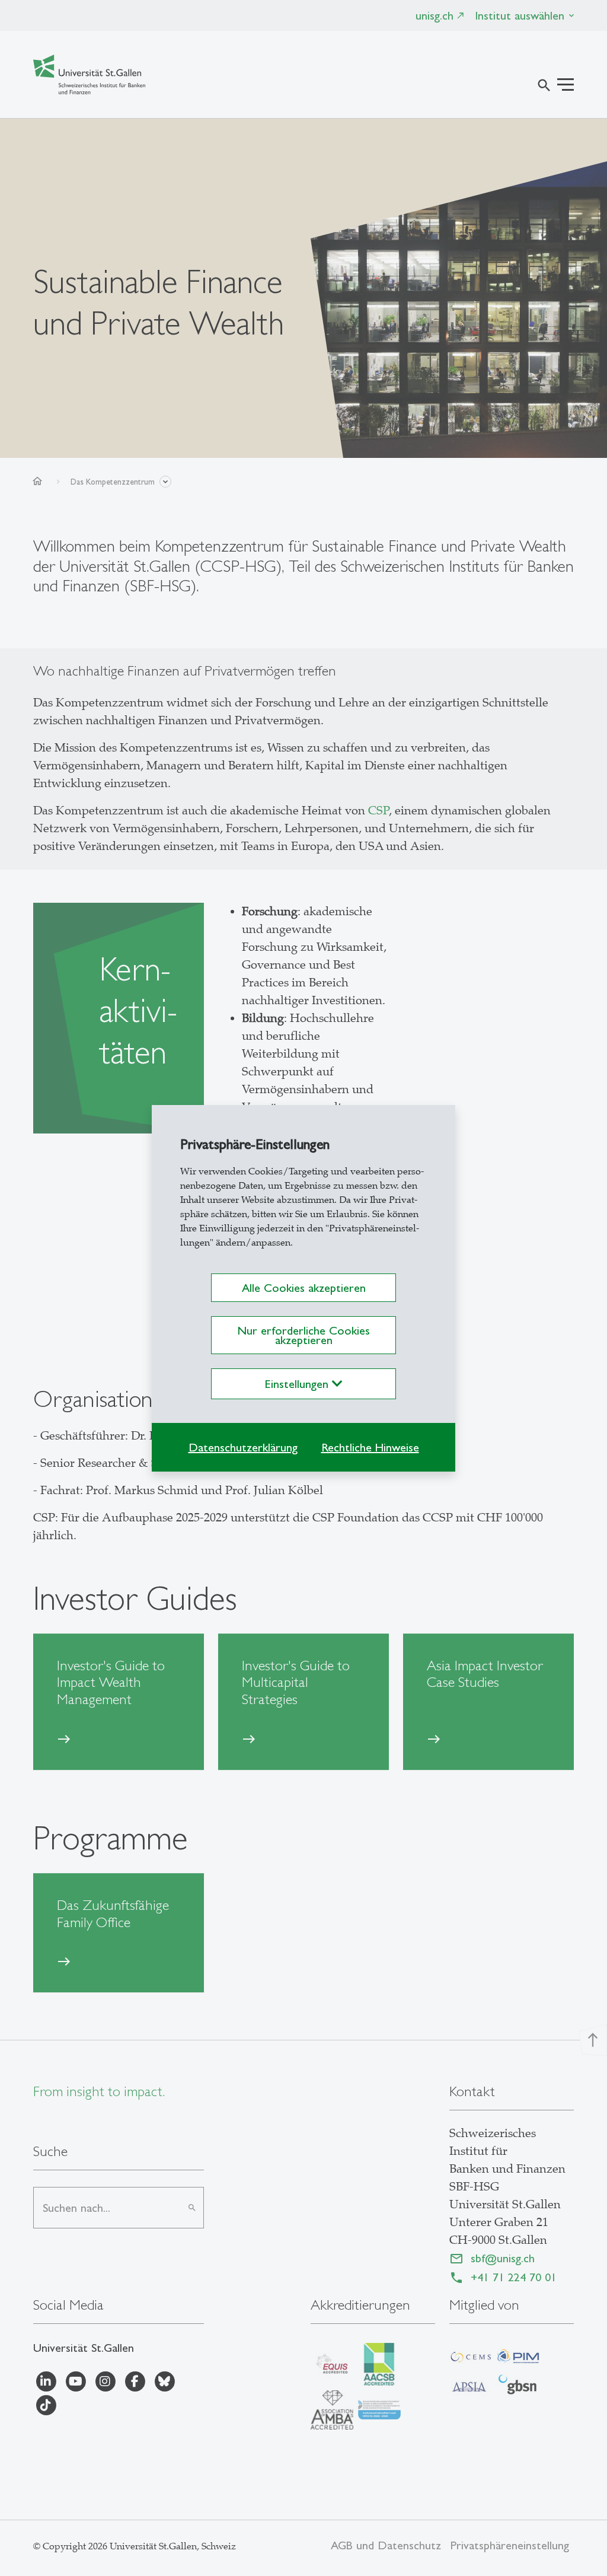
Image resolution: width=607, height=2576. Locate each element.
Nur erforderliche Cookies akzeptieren (303, 1335)
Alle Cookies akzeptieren (304, 1288)
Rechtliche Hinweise (370, 1447)
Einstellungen (298, 1384)
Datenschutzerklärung (243, 1447)
